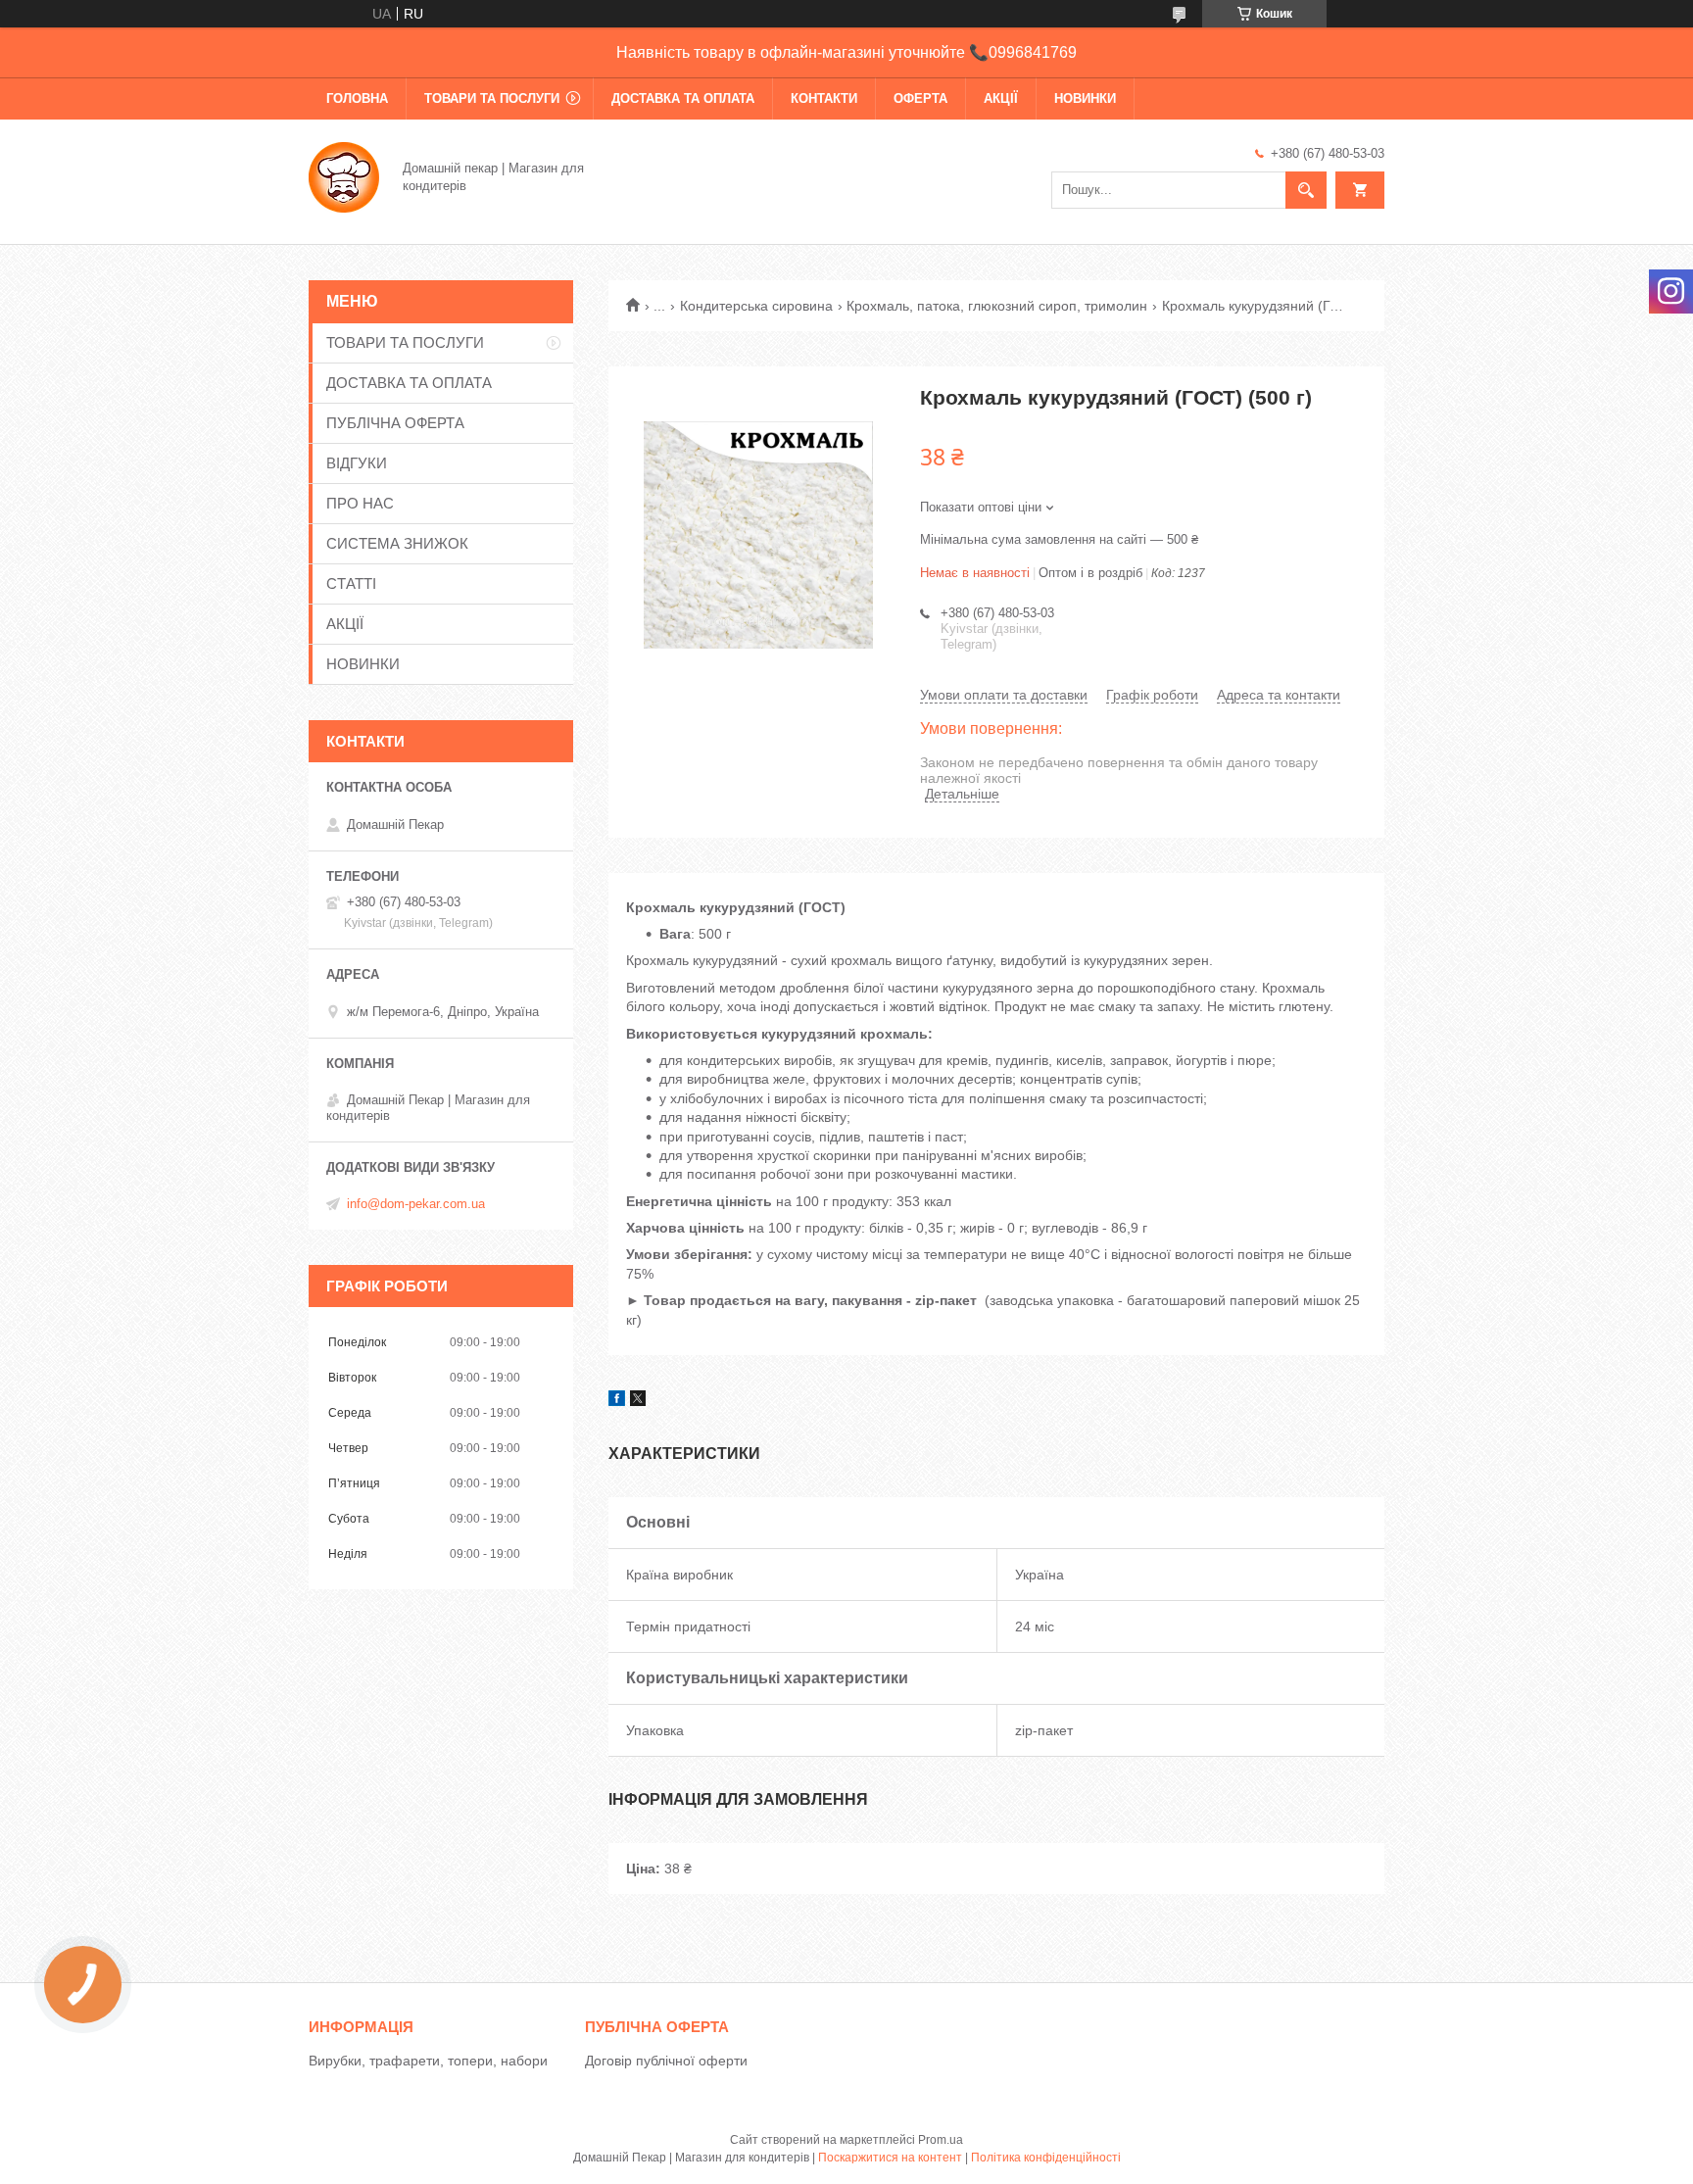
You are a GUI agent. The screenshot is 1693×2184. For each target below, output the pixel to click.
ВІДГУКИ (357, 463)
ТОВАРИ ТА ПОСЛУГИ (492, 98)
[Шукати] (1306, 190)
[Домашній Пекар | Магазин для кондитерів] (344, 175)
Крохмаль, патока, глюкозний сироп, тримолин (997, 306)
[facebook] (617, 1401)
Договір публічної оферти (666, 2061)
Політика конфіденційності (1046, 2158)
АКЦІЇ (1001, 98)
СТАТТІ (351, 583)
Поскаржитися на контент (890, 2158)
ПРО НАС (360, 503)
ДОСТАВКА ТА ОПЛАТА (683, 98)
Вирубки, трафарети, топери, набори (428, 2061)
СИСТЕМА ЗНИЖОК (397, 543)
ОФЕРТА (920, 98)
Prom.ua (941, 2140)
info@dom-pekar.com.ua (416, 1204)
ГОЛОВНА (357, 98)
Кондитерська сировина (756, 306)
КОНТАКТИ (824, 98)
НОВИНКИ (1085, 98)
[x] (638, 1401)
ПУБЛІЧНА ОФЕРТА (395, 423)
